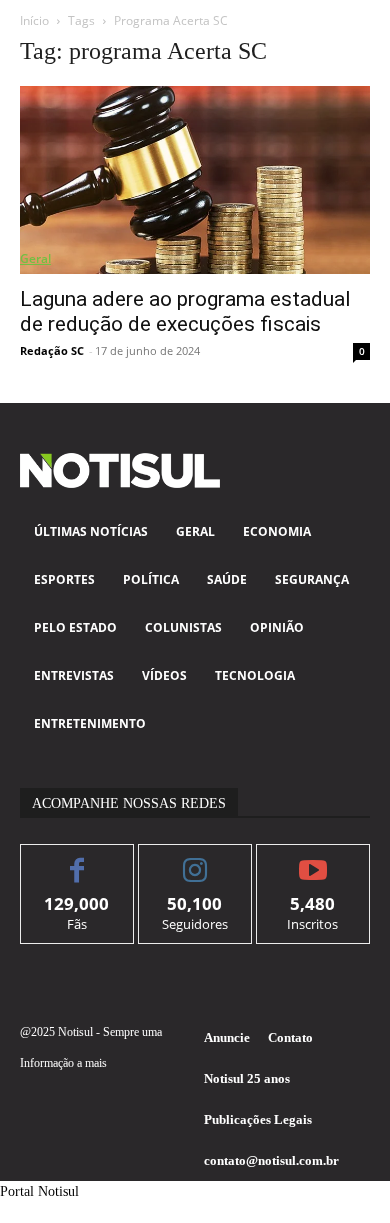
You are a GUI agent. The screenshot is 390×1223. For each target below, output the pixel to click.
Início (34, 20)
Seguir (195, 859)
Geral (35, 258)
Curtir (77, 859)
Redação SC (52, 350)
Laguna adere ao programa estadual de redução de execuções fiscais (185, 311)
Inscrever (313, 859)
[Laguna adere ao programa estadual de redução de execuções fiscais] (195, 180)
